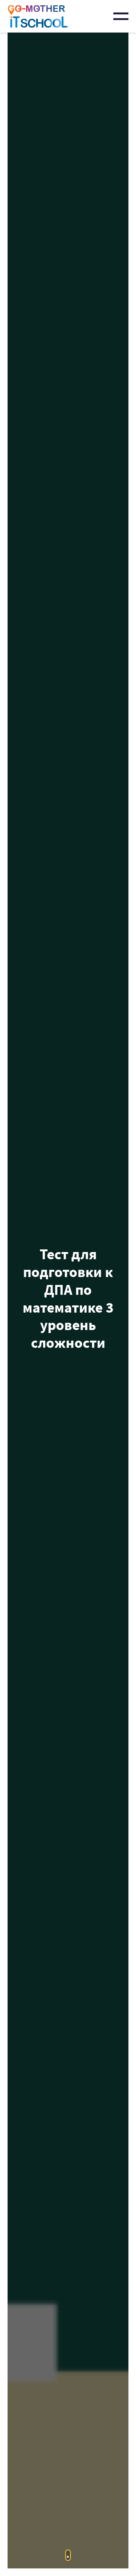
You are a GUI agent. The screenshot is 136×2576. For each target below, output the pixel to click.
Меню (121, 16)
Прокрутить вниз (68, 2555)
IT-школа (38, 16)
